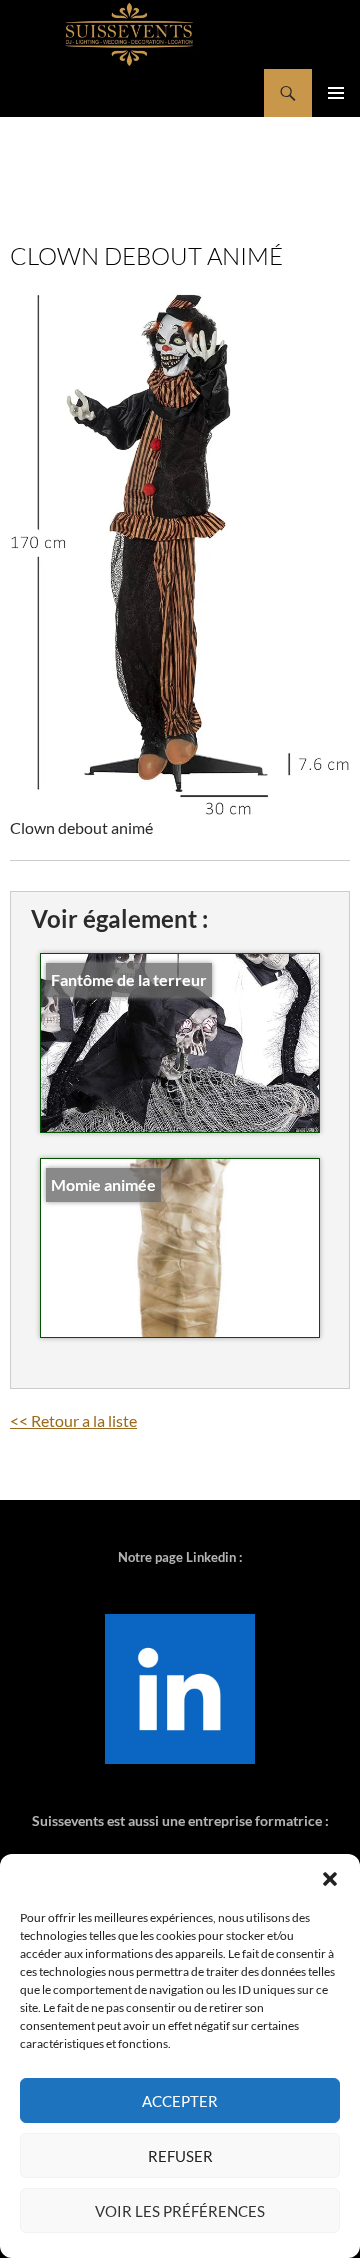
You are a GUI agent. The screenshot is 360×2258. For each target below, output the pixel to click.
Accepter (180, 2101)
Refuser (180, 2156)
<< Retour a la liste (73, 1420)
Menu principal (336, 93)
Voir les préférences (180, 2211)
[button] (330, 1879)
